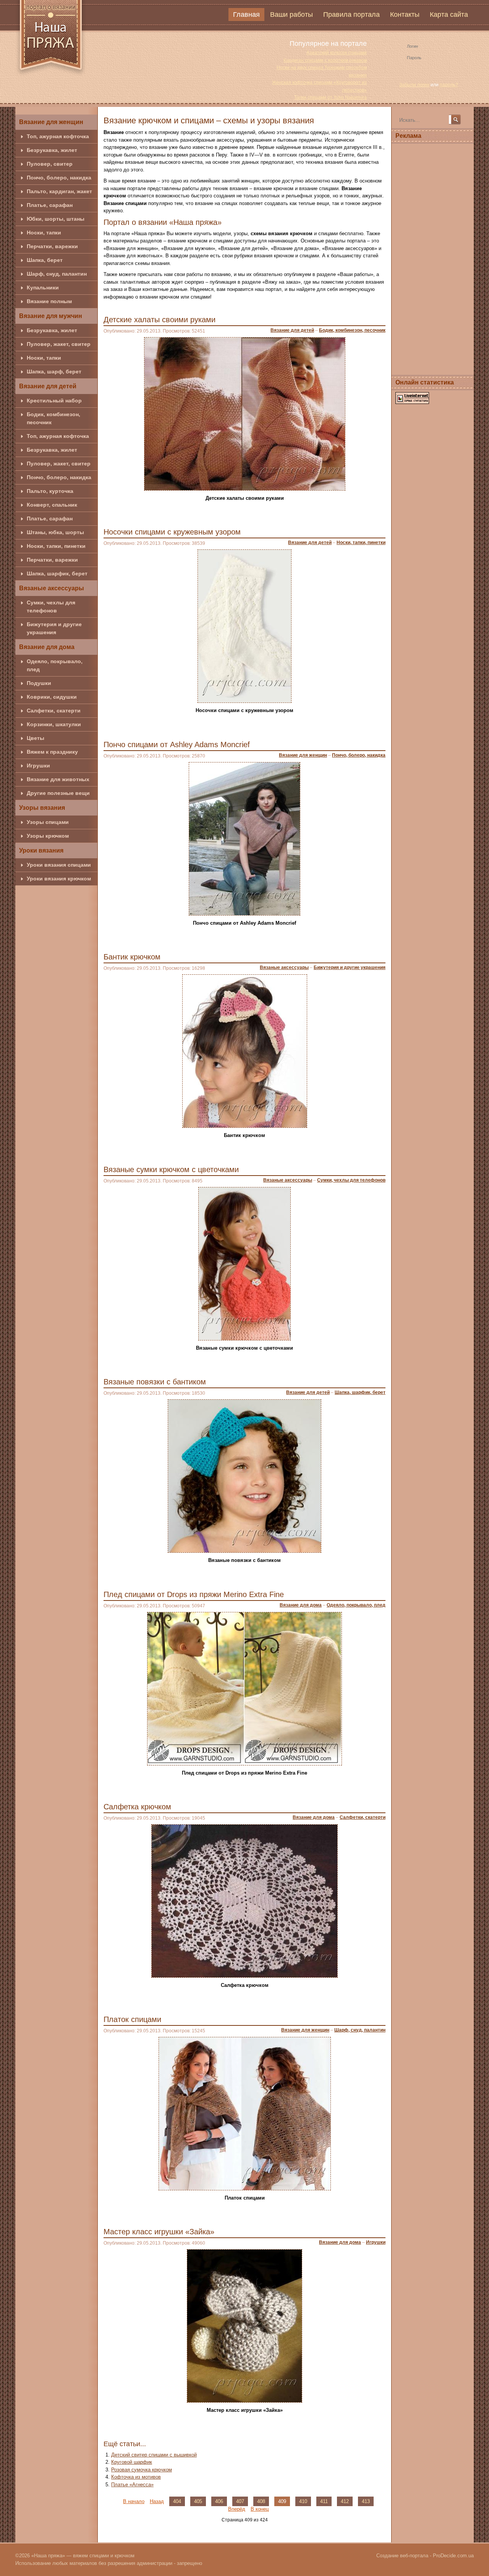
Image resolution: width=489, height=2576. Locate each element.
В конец (260, 2509)
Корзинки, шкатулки (54, 724)
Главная (246, 15)
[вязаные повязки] (244, 1475)
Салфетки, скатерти (54, 711)
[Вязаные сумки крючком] (244, 1263)
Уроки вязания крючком (59, 879)
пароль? (449, 85)
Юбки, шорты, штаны (56, 219)
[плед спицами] (244, 1688)
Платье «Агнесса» (132, 2485)
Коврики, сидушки (52, 697)
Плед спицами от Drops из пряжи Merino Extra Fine (194, 1594)
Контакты (405, 15)
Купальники (43, 287)
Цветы (36, 738)
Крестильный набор (54, 401)
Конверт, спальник (52, 505)
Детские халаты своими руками (159, 320)
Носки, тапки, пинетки (56, 546)
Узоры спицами (48, 822)
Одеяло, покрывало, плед (55, 665)
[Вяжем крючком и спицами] (51, 39)
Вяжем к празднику (52, 752)
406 (219, 2501)
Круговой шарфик (132, 2462)
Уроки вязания (41, 850)
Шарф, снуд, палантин (57, 274)
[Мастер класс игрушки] (244, 2325)
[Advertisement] (433, 258)
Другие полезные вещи (58, 793)
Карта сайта (449, 15)
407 (240, 2501)
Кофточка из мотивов (136, 2477)
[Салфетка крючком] (244, 1900)
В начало (134, 2501)
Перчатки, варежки (52, 246)
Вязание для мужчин (51, 316)
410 (303, 2501)
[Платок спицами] (245, 2113)
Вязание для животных (58, 779)
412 (345, 2501)
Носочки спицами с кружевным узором (172, 532)
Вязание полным (49, 301)
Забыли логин (414, 85)
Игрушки (38, 766)
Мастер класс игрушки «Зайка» (159, 2232)
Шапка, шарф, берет (54, 371)
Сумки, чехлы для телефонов (51, 606)
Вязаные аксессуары (52, 588)
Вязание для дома (47, 647)
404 (177, 2501)
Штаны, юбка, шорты (55, 532)
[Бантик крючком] (245, 1051)
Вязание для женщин (51, 122)
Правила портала (351, 15)
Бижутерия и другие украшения (54, 628)
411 (324, 2501)
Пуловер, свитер (50, 164)
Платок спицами (132, 2019)
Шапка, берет (45, 260)
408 (261, 2501)
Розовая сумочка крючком (142, 2470)
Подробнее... (364, 513)
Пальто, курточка (50, 491)
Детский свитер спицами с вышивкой (154, 2455)
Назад (157, 2501)
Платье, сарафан (50, 205)
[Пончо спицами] (244, 838)
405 (198, 2501)
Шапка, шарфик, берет (57, 573)
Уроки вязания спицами (59, 865)
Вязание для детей (48, 386)
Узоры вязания (42, 808)
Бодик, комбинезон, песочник (53, 418)
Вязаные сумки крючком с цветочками (171, 1169)
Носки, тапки (44, 233)
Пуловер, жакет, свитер (59, 344)
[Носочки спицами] (244, 626)
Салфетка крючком (137, 1807)
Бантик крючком (132, 957)
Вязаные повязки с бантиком (155, 1382)
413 (366, 2501)
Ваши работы (291, 15)
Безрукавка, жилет (52, 150)
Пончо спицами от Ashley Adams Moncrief (177, 745)
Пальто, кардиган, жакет (59, 191)
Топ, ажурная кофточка (58, 136)
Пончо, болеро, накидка (59, 178)
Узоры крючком (48, 836)
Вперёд (237, 2509)
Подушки (39, 683)
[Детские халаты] (245, 413)
